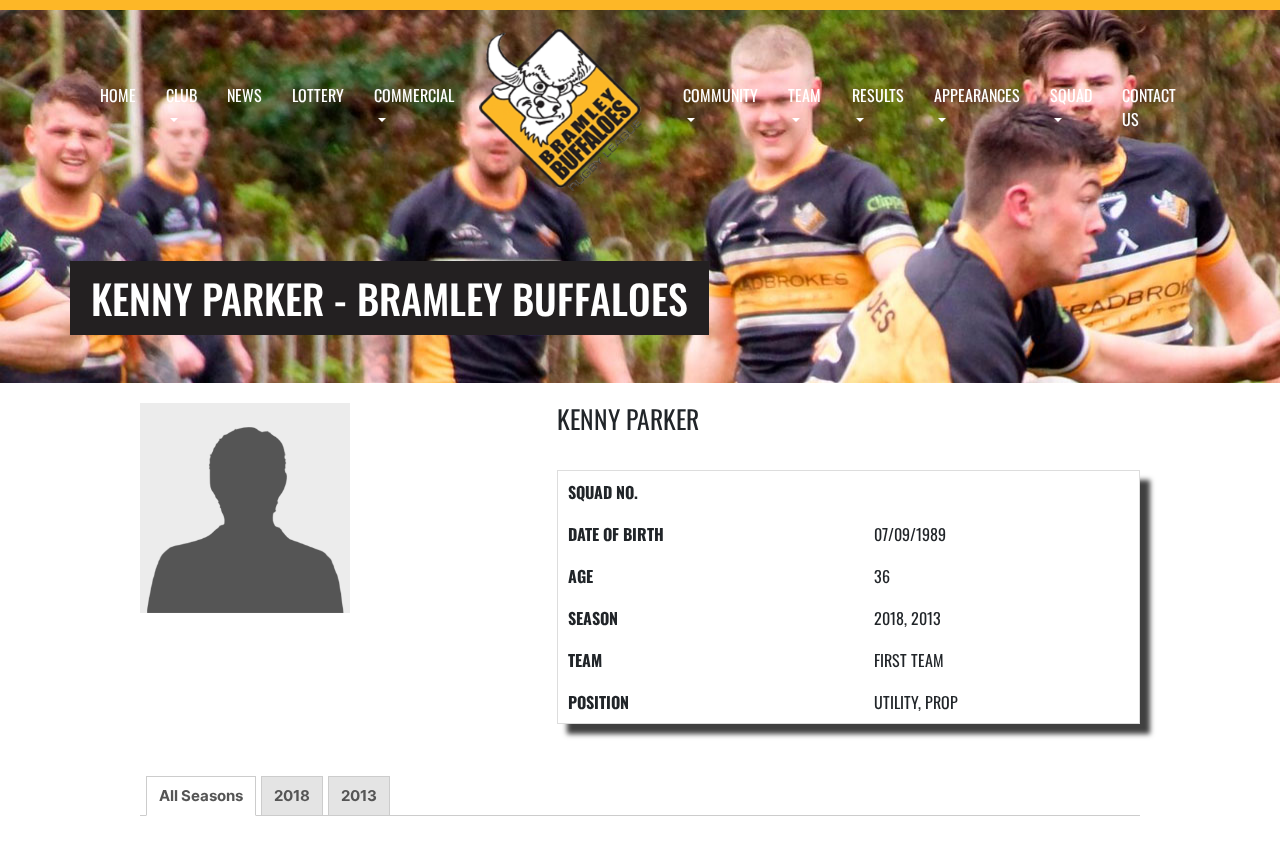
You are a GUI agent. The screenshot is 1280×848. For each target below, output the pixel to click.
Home (118, 95)
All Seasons (201, 795)
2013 (359, 795)
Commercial (414, 95)
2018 (292, 795)
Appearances (977, 95)
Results (878, 95)
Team (804, 95)
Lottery (318, 95)
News (244, 95)
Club (181, 95)
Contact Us (1149, 107)
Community (720, 95)
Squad (1071, 95)
